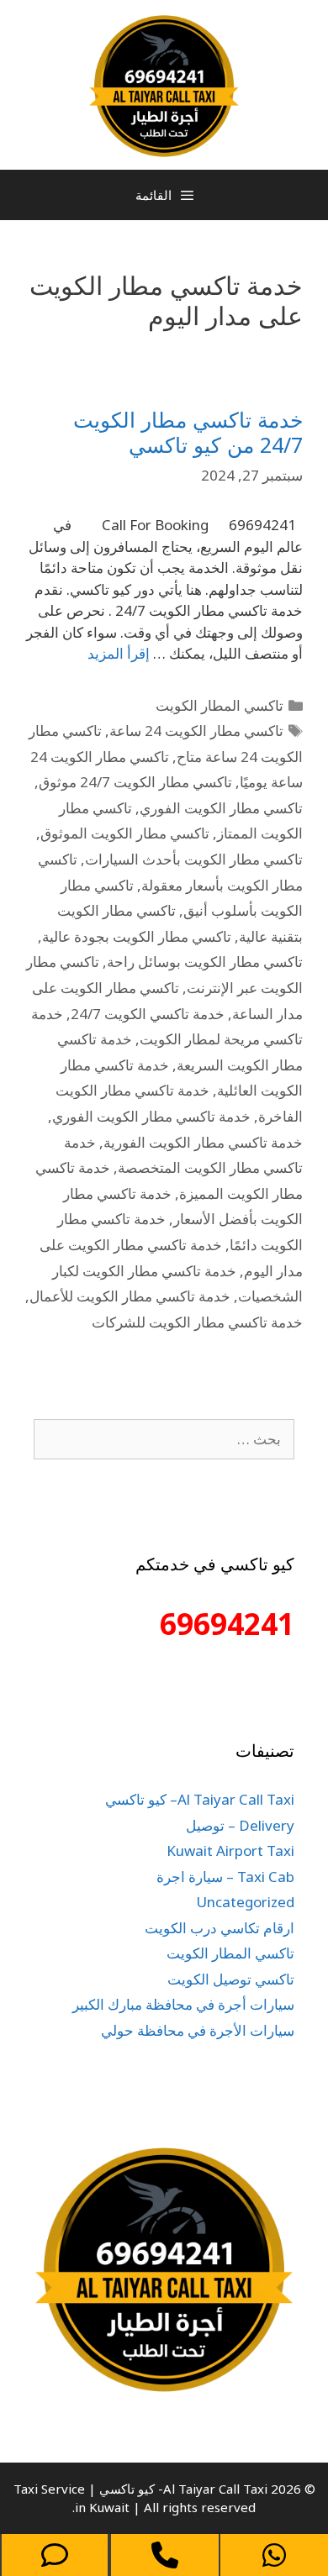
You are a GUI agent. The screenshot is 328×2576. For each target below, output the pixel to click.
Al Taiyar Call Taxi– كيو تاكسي (200, 1799)
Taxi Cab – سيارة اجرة (225, 1877)
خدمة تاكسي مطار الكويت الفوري (151, 1116)
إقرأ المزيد (119, 653)
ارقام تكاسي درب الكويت (220, 1928)
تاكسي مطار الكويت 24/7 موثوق (135, 782)
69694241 (227, 1624)
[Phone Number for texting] (55, 2555)
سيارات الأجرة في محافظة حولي (198, 2030)
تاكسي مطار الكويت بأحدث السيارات (194, 859)
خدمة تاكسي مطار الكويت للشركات (197, 1322)
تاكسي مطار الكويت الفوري (221, 808)
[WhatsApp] (274, 2555)
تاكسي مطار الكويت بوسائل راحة (205, 962)
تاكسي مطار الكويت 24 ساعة (196, 731)
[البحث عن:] (164, 1439)
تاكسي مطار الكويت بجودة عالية (137, 936)
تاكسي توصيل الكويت (231, 1979)
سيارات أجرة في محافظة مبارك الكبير (183, 2004)
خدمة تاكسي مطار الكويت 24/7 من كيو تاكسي (188, 432)
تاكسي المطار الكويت (220, 705)
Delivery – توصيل (240, 1825)
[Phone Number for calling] (165, 2555)
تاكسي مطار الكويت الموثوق (125, 833)
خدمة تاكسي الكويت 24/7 (148, 1014)
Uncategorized (245, 1902)
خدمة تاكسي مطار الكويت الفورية (203, 1142)
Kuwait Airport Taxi (230, 1851)
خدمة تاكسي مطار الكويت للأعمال (130, 1296)
